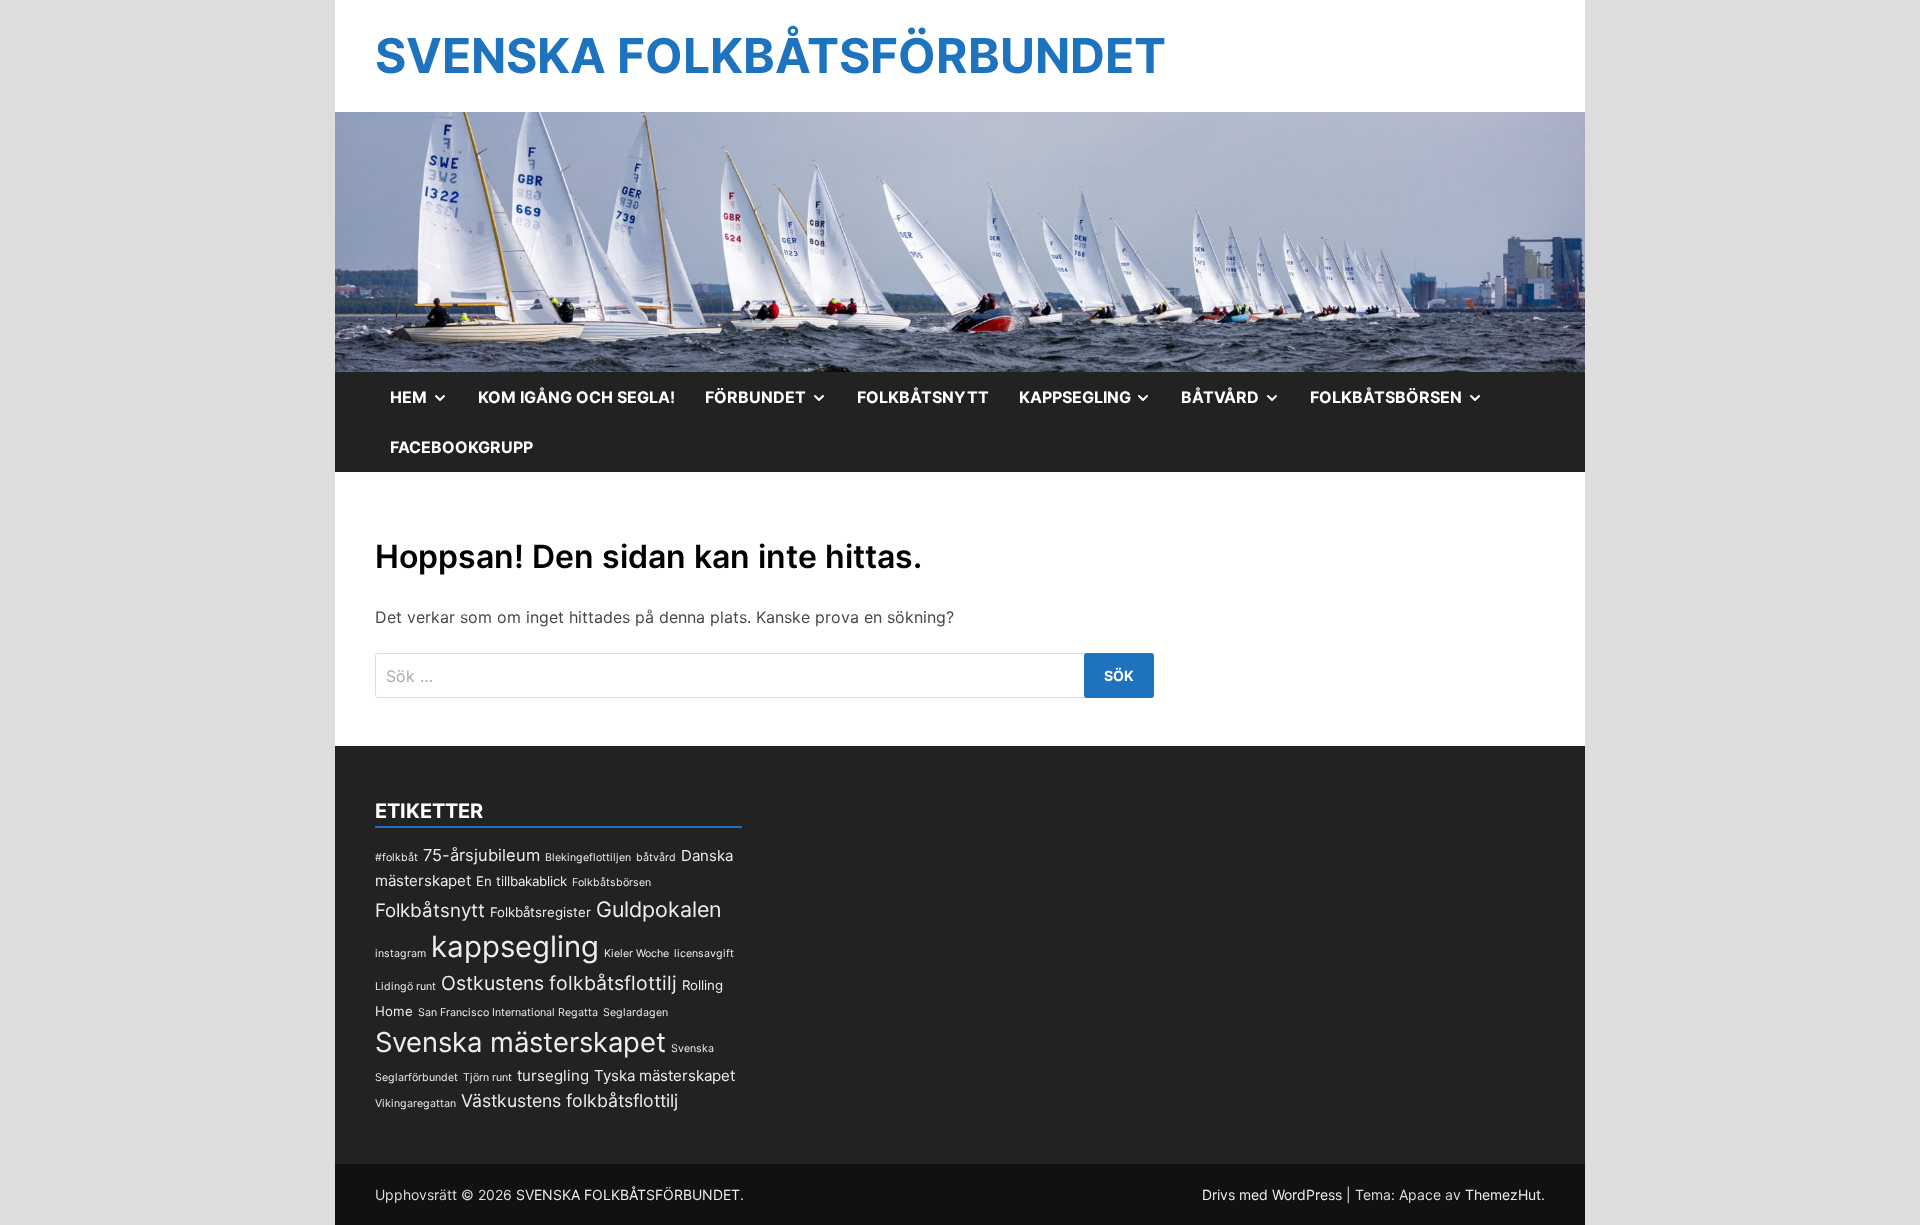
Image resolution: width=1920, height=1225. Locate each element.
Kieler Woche (636, 953)
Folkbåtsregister (540, 912)
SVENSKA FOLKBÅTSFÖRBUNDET (770, 55)
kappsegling (515, 946)
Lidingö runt (405, 986)
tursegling (553, 1075)
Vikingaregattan (415, 1103)
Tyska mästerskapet (664, 1075)
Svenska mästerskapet (520, 1042)
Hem (426, 404)
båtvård (656, 857)
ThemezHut (1503, 1194)
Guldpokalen (659, 909)
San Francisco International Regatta (508, 1012)
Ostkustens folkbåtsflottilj (559, 983)
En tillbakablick (521, 881)
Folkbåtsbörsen (1404, 404)
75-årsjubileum (481, 855)
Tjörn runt (487, 1077)
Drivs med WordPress (1274, 1194)
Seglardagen (635, 1012)
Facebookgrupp (461, 447)
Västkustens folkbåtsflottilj (569, 1100)
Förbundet (773, 404)
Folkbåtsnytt (923, 397)
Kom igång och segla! (576, 397)
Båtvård (1238, 404)
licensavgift (704, 953)
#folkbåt (396, 857)
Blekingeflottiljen (588, 857)
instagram (400, 953)
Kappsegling (1093, 404)
